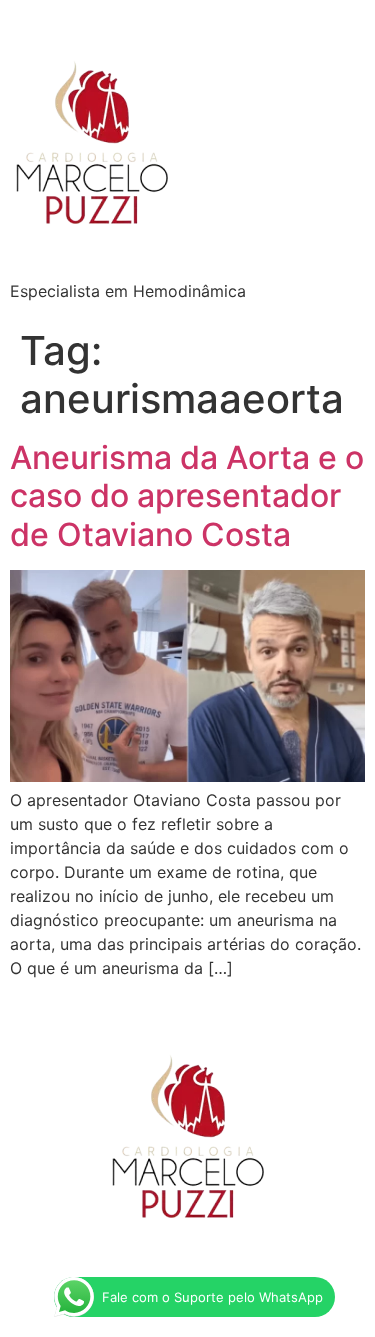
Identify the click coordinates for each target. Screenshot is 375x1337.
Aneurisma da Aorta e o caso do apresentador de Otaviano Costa (187, 496)
